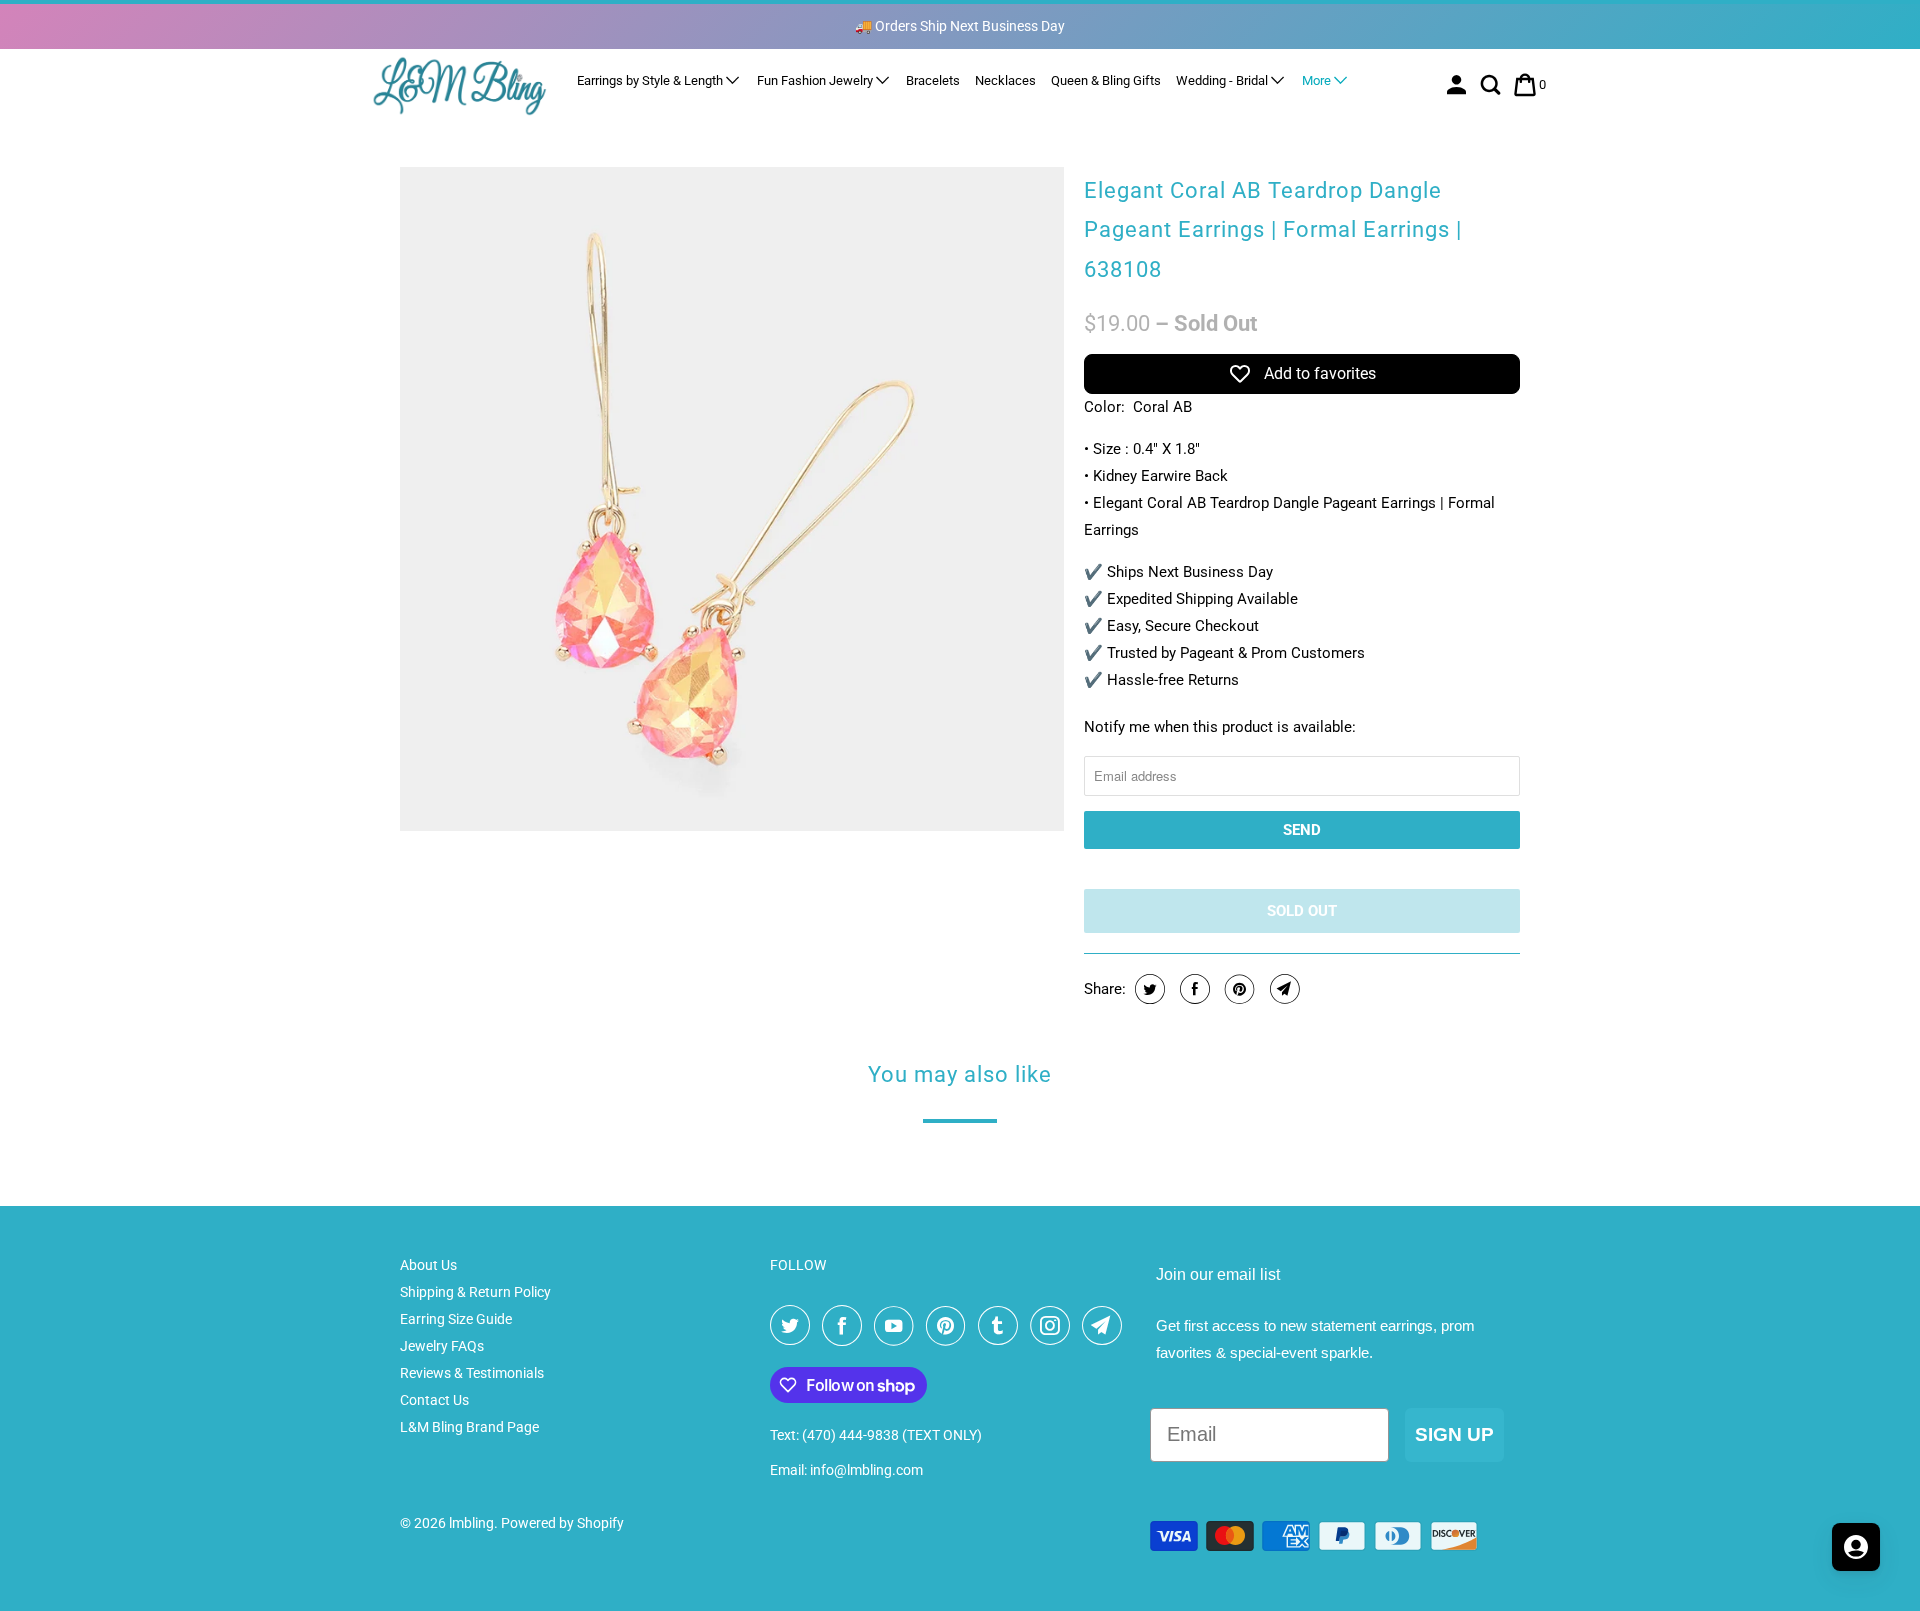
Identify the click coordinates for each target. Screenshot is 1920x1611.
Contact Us (434, 1400)
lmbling (471, 1523)
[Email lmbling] (1106, 1326)
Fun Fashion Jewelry (816, 80)
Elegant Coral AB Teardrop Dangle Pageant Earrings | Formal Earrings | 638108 (1273, 230)
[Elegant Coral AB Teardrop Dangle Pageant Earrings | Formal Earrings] (732, 499)
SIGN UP (1454, 1434)
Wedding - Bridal (1223, 80)
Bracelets (933, 80)
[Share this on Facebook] (1192, 989)
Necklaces (1005, 80)
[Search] (1492, 85)
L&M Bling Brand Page (469, 1427)
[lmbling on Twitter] (794, 1326)
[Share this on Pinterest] (1237, 989)
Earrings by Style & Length (651, 80)
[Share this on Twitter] (1147, 989)
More (1318, 80)
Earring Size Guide (456, 1319)
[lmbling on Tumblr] (1002, 1326)
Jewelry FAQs (442, 1346)
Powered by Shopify (562, 1523)
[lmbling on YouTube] (898, 1326)
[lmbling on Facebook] (846, 1326)
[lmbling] (460, 85)
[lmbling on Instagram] (1054, 1326)
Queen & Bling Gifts (1106, 80)
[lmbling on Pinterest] (950, 1326)
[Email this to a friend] (1282, 989)
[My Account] (1458, 85)
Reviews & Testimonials (472, 1373)
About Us (428, 1265)
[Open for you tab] (1856, 1547)
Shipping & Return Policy (475, 1292)
